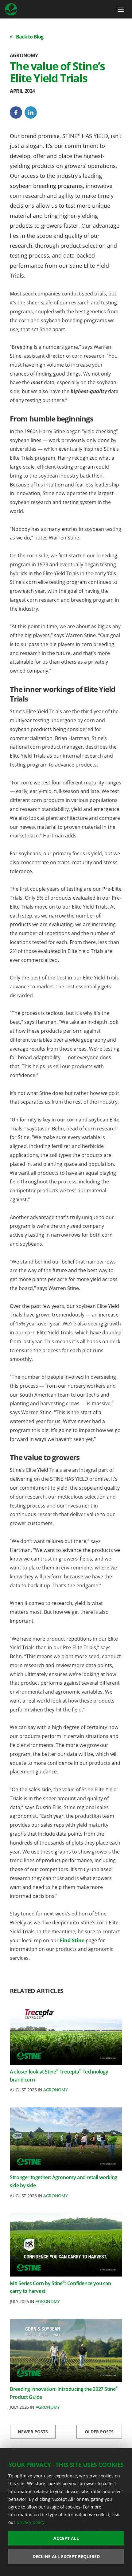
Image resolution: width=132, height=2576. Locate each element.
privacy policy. (31, 2522)
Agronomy (55, 2090)
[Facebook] (16, 112)
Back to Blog (30, 37)
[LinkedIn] (31, 112)
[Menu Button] (121, 9)
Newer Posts (33, 2432)
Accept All (66, 2538)
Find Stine (72, 1940)
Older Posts (99, 2432)
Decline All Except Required (66, 2556)
